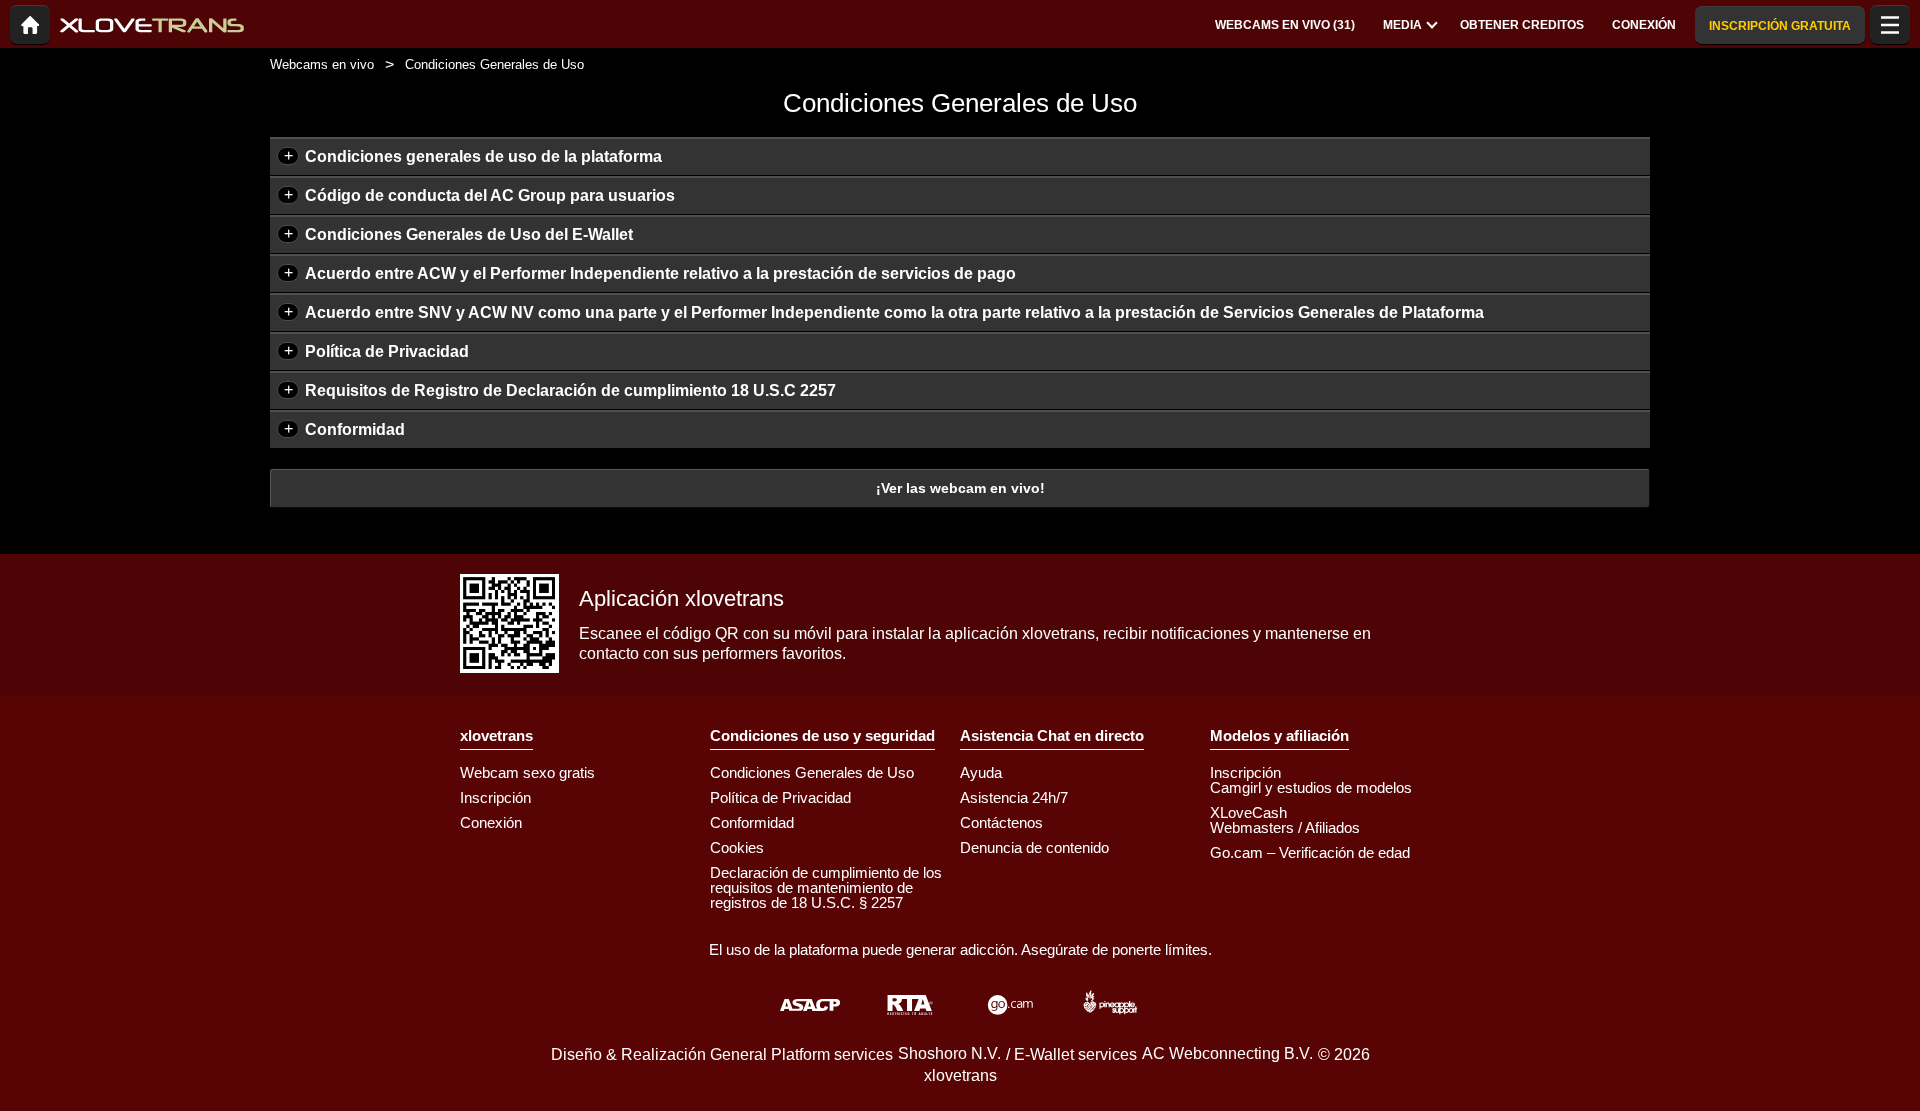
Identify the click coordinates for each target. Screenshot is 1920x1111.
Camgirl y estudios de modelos (1311, 787)
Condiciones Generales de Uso (812, 772)
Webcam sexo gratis (527, 772)
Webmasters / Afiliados (1285, 827)
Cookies (737, 847)
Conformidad (355, 429)
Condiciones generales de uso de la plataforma (483, 156)
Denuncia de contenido (1034, 847)
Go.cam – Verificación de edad (1310, 852)
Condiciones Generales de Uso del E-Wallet (469, 234)
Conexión (491, 822)
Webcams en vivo (322, 64)
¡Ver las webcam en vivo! (960, 488)
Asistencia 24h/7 (1014, 797)
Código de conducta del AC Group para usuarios (490, 195)
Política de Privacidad (387, 351)
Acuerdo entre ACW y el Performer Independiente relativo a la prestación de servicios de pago (660, 273)
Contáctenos (1001, 822)
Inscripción (495, 797)
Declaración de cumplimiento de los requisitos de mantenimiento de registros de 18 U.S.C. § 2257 (826, 887)
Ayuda (981, 772)
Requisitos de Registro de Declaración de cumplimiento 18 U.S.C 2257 (570, 390)
